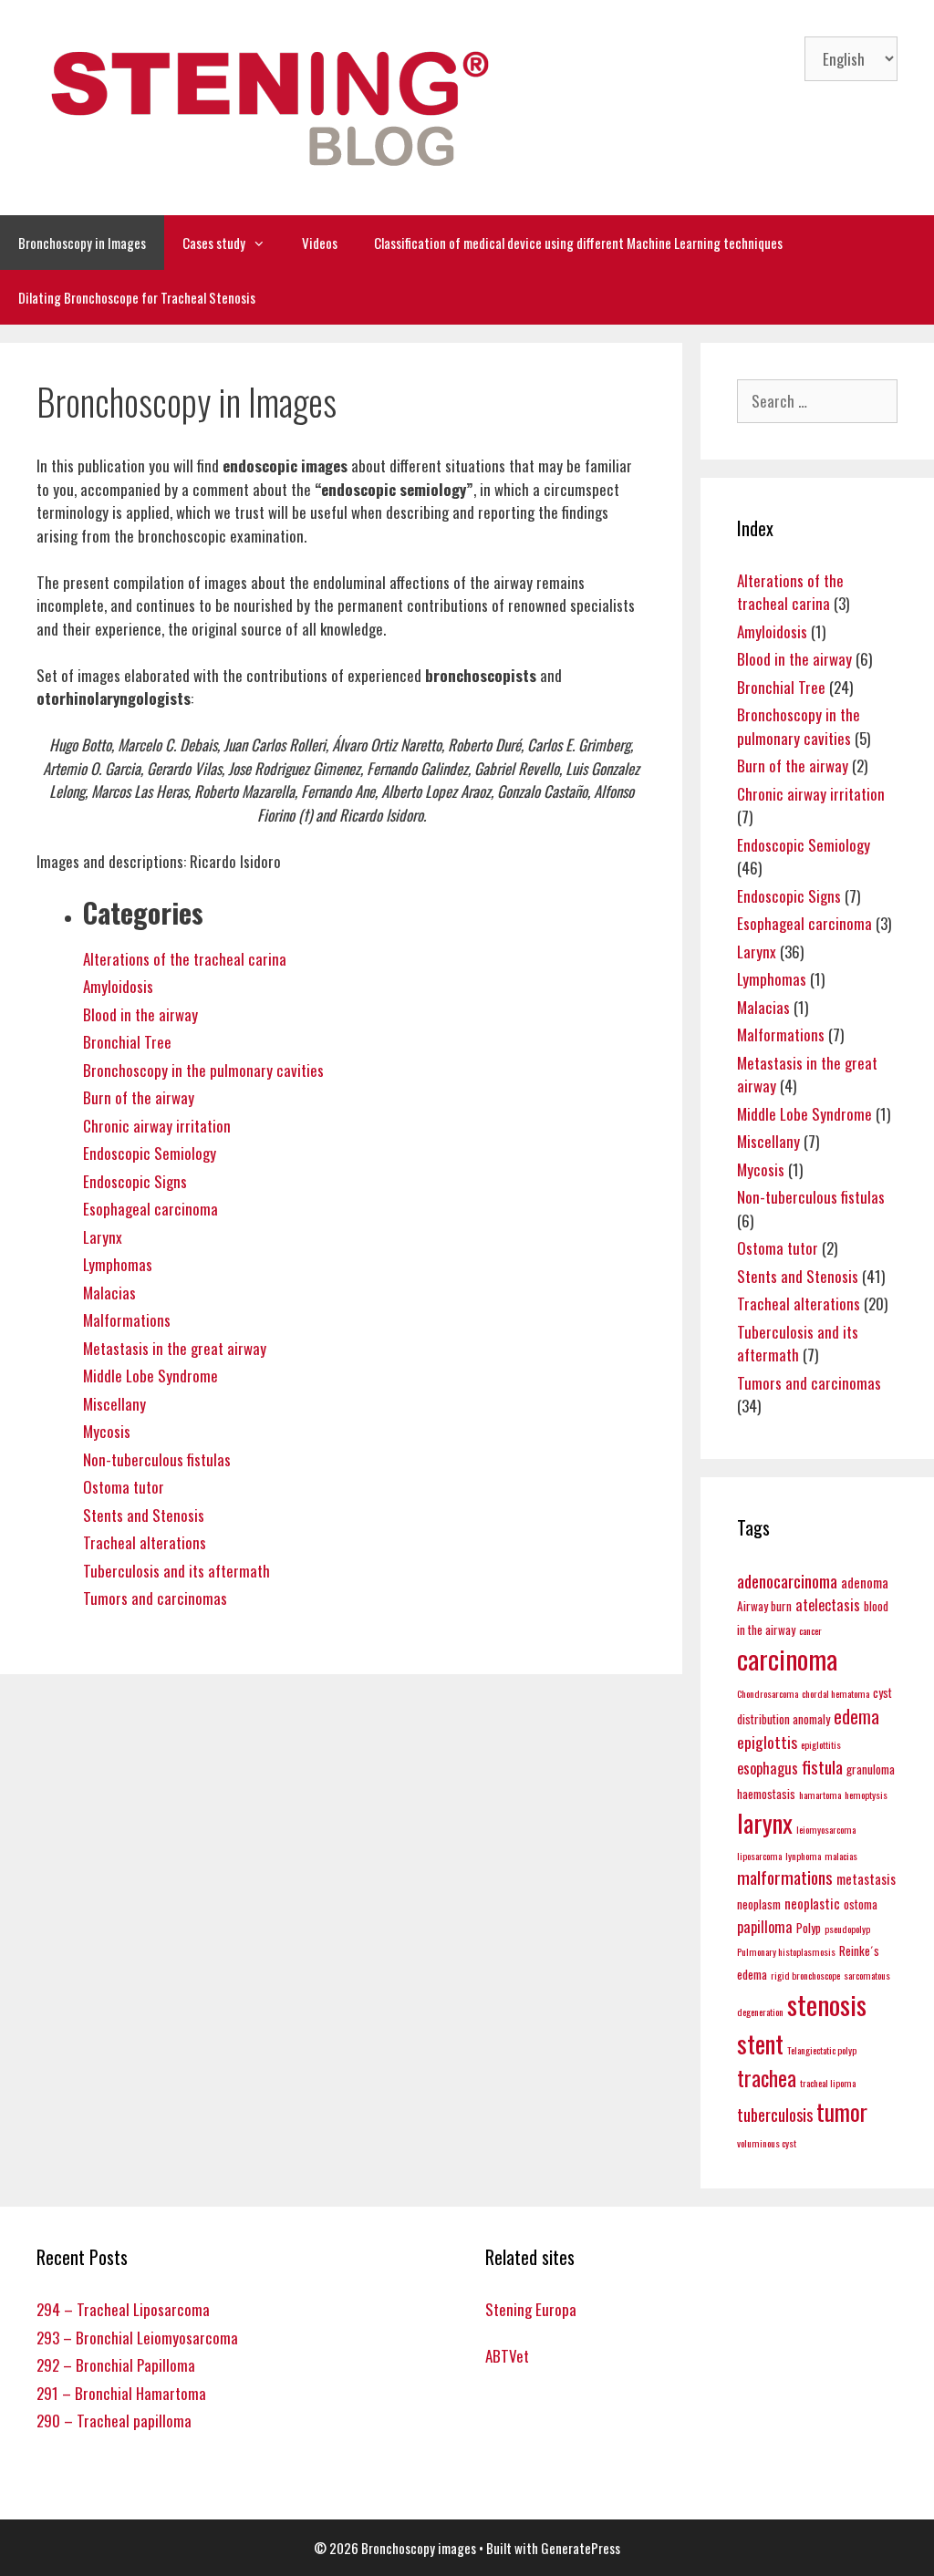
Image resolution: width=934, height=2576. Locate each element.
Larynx (103, 1237)
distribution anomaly (784, 1719)
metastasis (866, 1878)
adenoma (865, 1582)
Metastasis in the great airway (175, 1348)
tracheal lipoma (828, 2083)
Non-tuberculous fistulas (157, 1459)
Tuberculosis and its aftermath (176, 1571)
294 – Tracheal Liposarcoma (123, 2309)
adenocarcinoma (787, 1581)
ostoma (861, 1904)
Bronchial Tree (127, 1042)
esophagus (768, 1768)
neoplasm (759, 1904)
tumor (842, 2111)
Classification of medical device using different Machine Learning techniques (578, 243)
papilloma (765, 1926)
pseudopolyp (847, 1929)
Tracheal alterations (145, 1542)
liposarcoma (759, 1856)
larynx (765, 1822)
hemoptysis (866, 1795)
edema (856, 1716)
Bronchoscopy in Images (82, 243)
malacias (841, 1856)
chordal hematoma (835, 1693)
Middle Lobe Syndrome (150, 1376)
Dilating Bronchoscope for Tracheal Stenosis (137, 297)
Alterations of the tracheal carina (185, 959)
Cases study (214, 243)
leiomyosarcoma (826, 1829)
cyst (882, 1692)
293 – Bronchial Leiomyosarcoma (137, 2338)
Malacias (109, 1293)
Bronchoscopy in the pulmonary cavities (203, 1070)
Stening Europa (531, 2309)
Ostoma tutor (124, 1487)
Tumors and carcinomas (155, 1598)
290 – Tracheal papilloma (114, 2421)
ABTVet (507, 2356)
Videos (320, 243)
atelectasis (828, 1604)
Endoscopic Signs (135, 1181)
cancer (810, 1630)
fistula (822, 1767)
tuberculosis (775, 2114)
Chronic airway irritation (157, 1126)
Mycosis (107, 1431)
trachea (767, 2078)
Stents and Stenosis (144, 1515)
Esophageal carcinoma (150, 1209)
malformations (785, 1877)
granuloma (871, 1769)
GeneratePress (581, 2548)
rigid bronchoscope (805, 1975)
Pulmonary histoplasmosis (786, 1951)
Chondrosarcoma (768, 1693)
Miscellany (114, 1404)
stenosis (827, 2004)
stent (760, 2043)
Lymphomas (118, 1264)
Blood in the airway (140, 1014)
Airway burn (764, 1606)
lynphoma (803, 1856)
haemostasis (766, 1794)
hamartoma (820, 1795)
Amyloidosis (118, 986)
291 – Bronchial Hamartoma (121, 2393)
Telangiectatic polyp (822, 2050)
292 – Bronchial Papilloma (116, 2365)
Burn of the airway (139, 1097)
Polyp (809, 1928)
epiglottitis (821, 1744)
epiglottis (767, 1742)
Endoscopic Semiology (150, 1153)
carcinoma (787, 1659)
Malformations (127, 1320)
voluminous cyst (767, 2143)
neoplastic (812, 1903)
